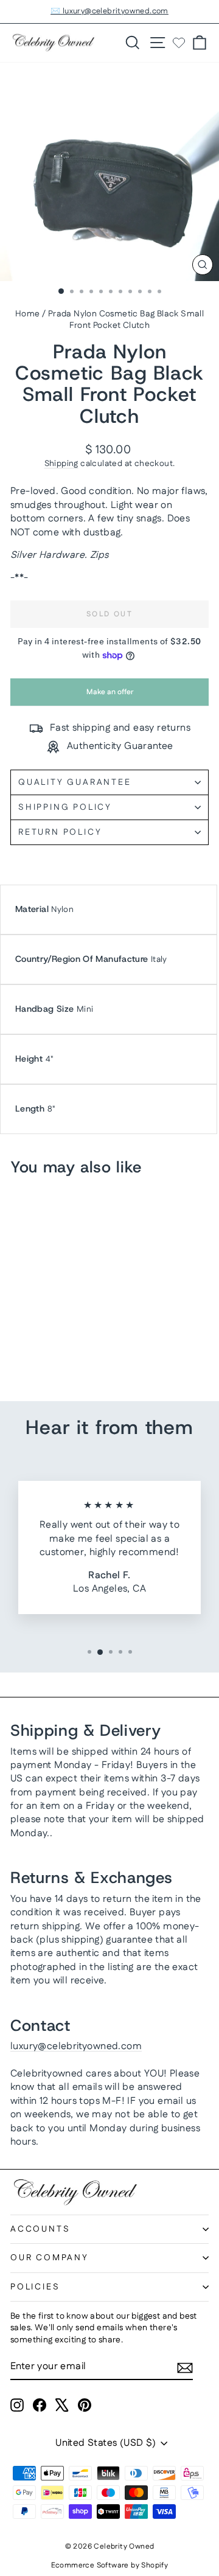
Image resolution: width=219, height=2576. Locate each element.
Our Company (50, 2258)
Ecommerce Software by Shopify (110, 2565)
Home (28, 314)
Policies (35, 2287)
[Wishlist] (179, 43)
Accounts (40, 2229)
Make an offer (109, 696)
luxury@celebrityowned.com (76, 2046)
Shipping (61, 464)
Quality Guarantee (75, 782)
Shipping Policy (65, 807)
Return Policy (60, 832)
